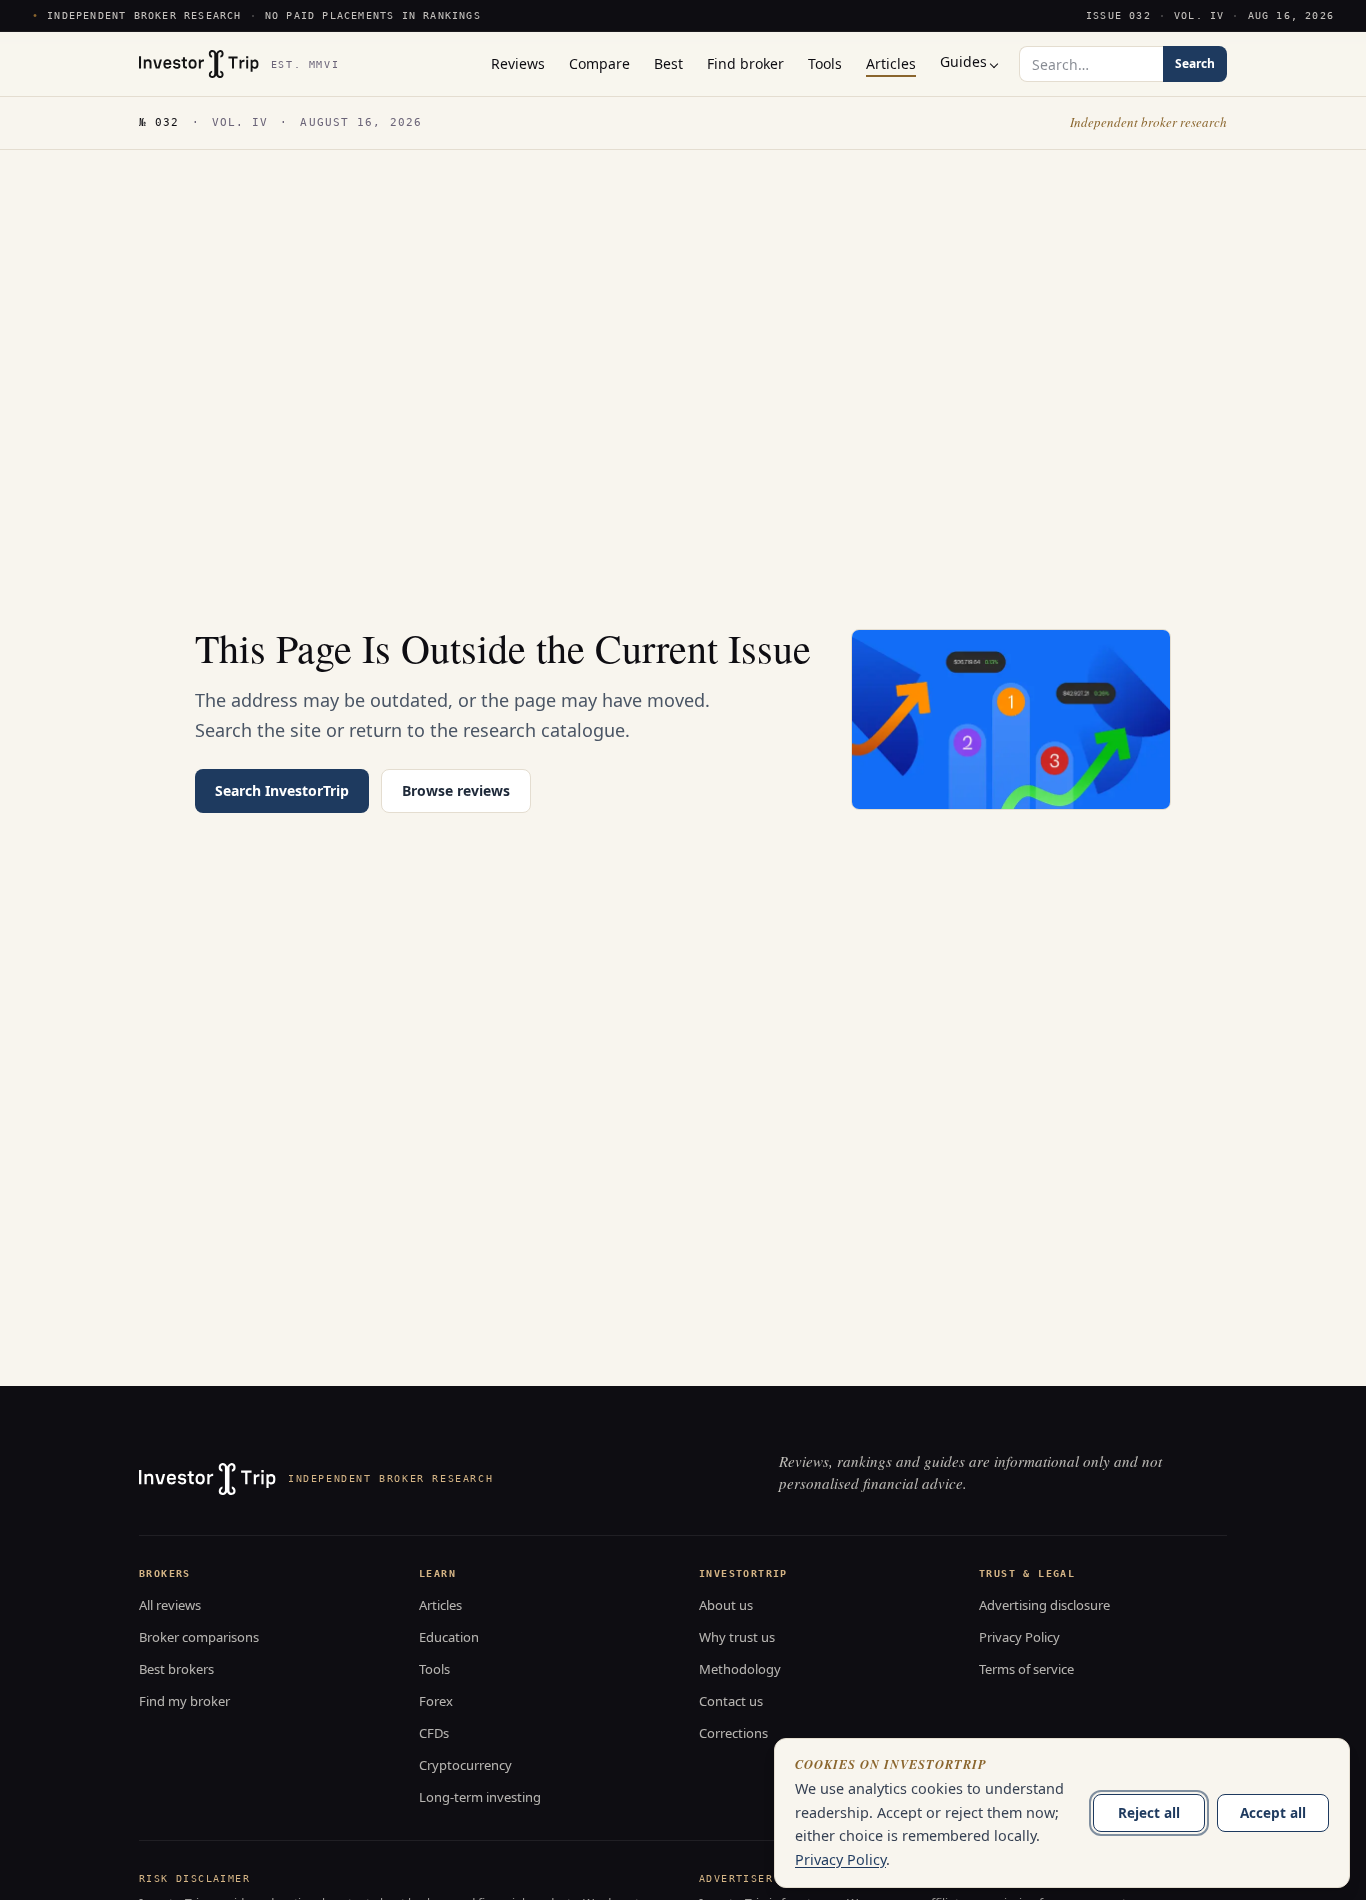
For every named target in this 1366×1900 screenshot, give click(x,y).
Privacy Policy (1019, 1637)
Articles (440, 1605)
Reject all (1149, 1812)
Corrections (733, 1733)
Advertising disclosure (1044, 1605)
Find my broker (184, 1701)
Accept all (1273, 1812)
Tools (434, 1669)
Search (1195, 63)
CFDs (434, 1733)
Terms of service (1026, 1669)
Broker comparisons (199, 1637)
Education (449, 1637)
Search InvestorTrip (282, 790)
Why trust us (737, 1637)
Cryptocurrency (465, 1765)
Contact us (731, 1701)
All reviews (170, 1605)
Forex (436, 1701)
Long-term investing (480, 1797)
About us (726, 1605)
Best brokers (176, 1669)
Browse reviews (456, 790)
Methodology (740, 1669)
